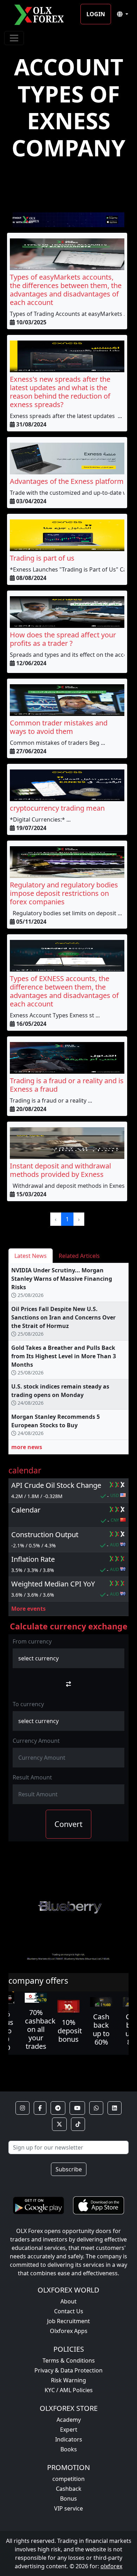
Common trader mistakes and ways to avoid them (59, 727)
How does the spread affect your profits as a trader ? (63, 639)
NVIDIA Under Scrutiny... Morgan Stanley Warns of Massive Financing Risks (62, 1279)
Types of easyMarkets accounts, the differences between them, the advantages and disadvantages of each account (66, 290)
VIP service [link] (68, 2508)
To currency (28, 1704)
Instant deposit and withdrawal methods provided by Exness (60, 1170)
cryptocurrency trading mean (57, 808)
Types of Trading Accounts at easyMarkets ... (69, 314)
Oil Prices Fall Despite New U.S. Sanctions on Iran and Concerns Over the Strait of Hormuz (63, 1317)
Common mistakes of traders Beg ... (57, 743)
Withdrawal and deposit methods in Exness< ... (73, 1186)
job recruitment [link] (68, 2321)
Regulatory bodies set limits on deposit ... (66, 913)
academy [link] (69, 2420)
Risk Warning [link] (68, 2380)
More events (28, 1609)
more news (27, 1447)
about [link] (68, 2301)
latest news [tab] (31, 1256)
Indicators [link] (69, 2439)
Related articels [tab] (79, 1256)
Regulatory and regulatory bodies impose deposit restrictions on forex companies (64, 893)
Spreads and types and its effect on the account (73, 655)
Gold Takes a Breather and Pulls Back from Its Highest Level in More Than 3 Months (64, 1356)
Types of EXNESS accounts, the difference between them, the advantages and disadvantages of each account (64, 991)
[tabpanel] (68, 1362)
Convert (68, 1824)
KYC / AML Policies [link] (69, 2390)
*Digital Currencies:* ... (40, 819)
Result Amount (32, 1777)
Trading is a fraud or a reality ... (51, 1100)
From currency (32, 1641)
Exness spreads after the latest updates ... (66, 416)
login (96, 14)
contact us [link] (69, 2311)
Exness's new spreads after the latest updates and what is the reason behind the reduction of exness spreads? (60, 392)
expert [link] (69, 2430)
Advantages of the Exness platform (67, 481)
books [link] (69, 2449)
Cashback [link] (69, 2489)
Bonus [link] (68, 2499)
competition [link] (68, 2479)
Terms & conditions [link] (69, 2360)
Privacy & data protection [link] (68, 2370)
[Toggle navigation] (14, 38)
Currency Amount (36, 1741)
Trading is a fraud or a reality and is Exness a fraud (67, 1085)
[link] (22, 2108)
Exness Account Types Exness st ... (55, 1015)
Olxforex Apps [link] (69, 2331)
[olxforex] (42, 14)
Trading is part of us (42, 558)
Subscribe (69, 2169)
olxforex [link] (111, 2566)
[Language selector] (123, 14)
